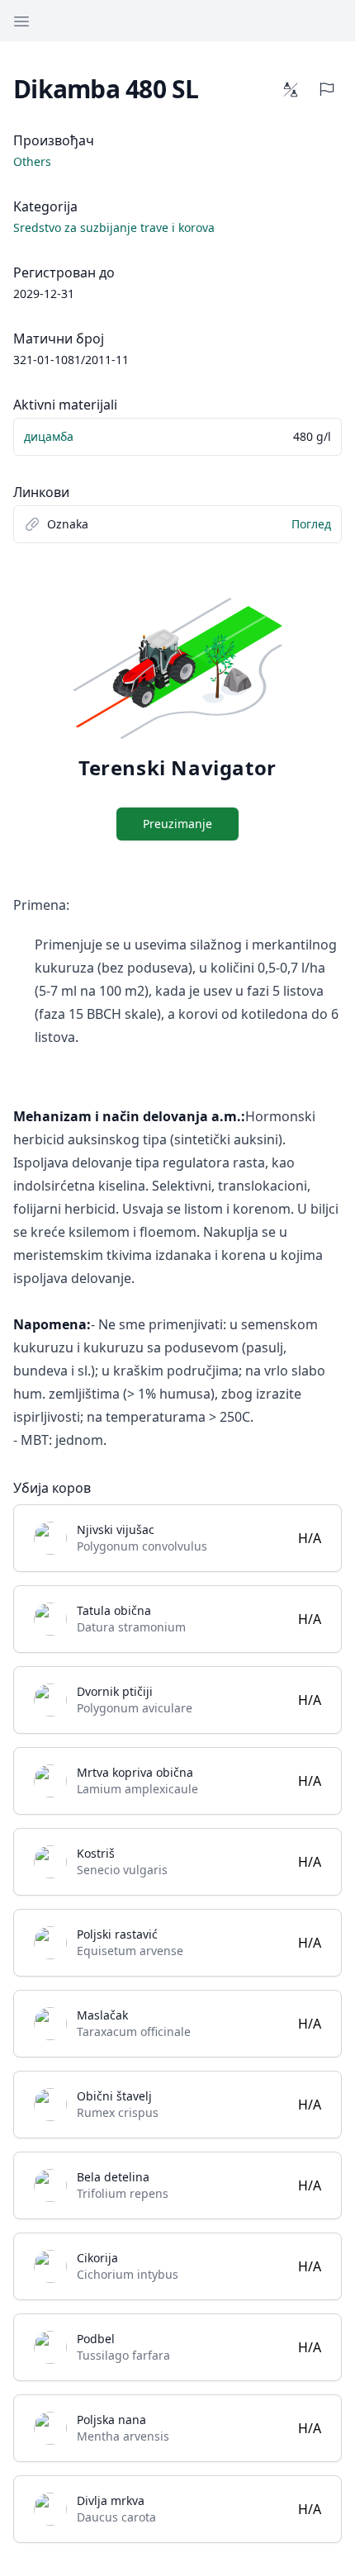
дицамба (49, 436)
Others (32, 161)
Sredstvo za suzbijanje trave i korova (114, 227)
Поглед (311, 524)
